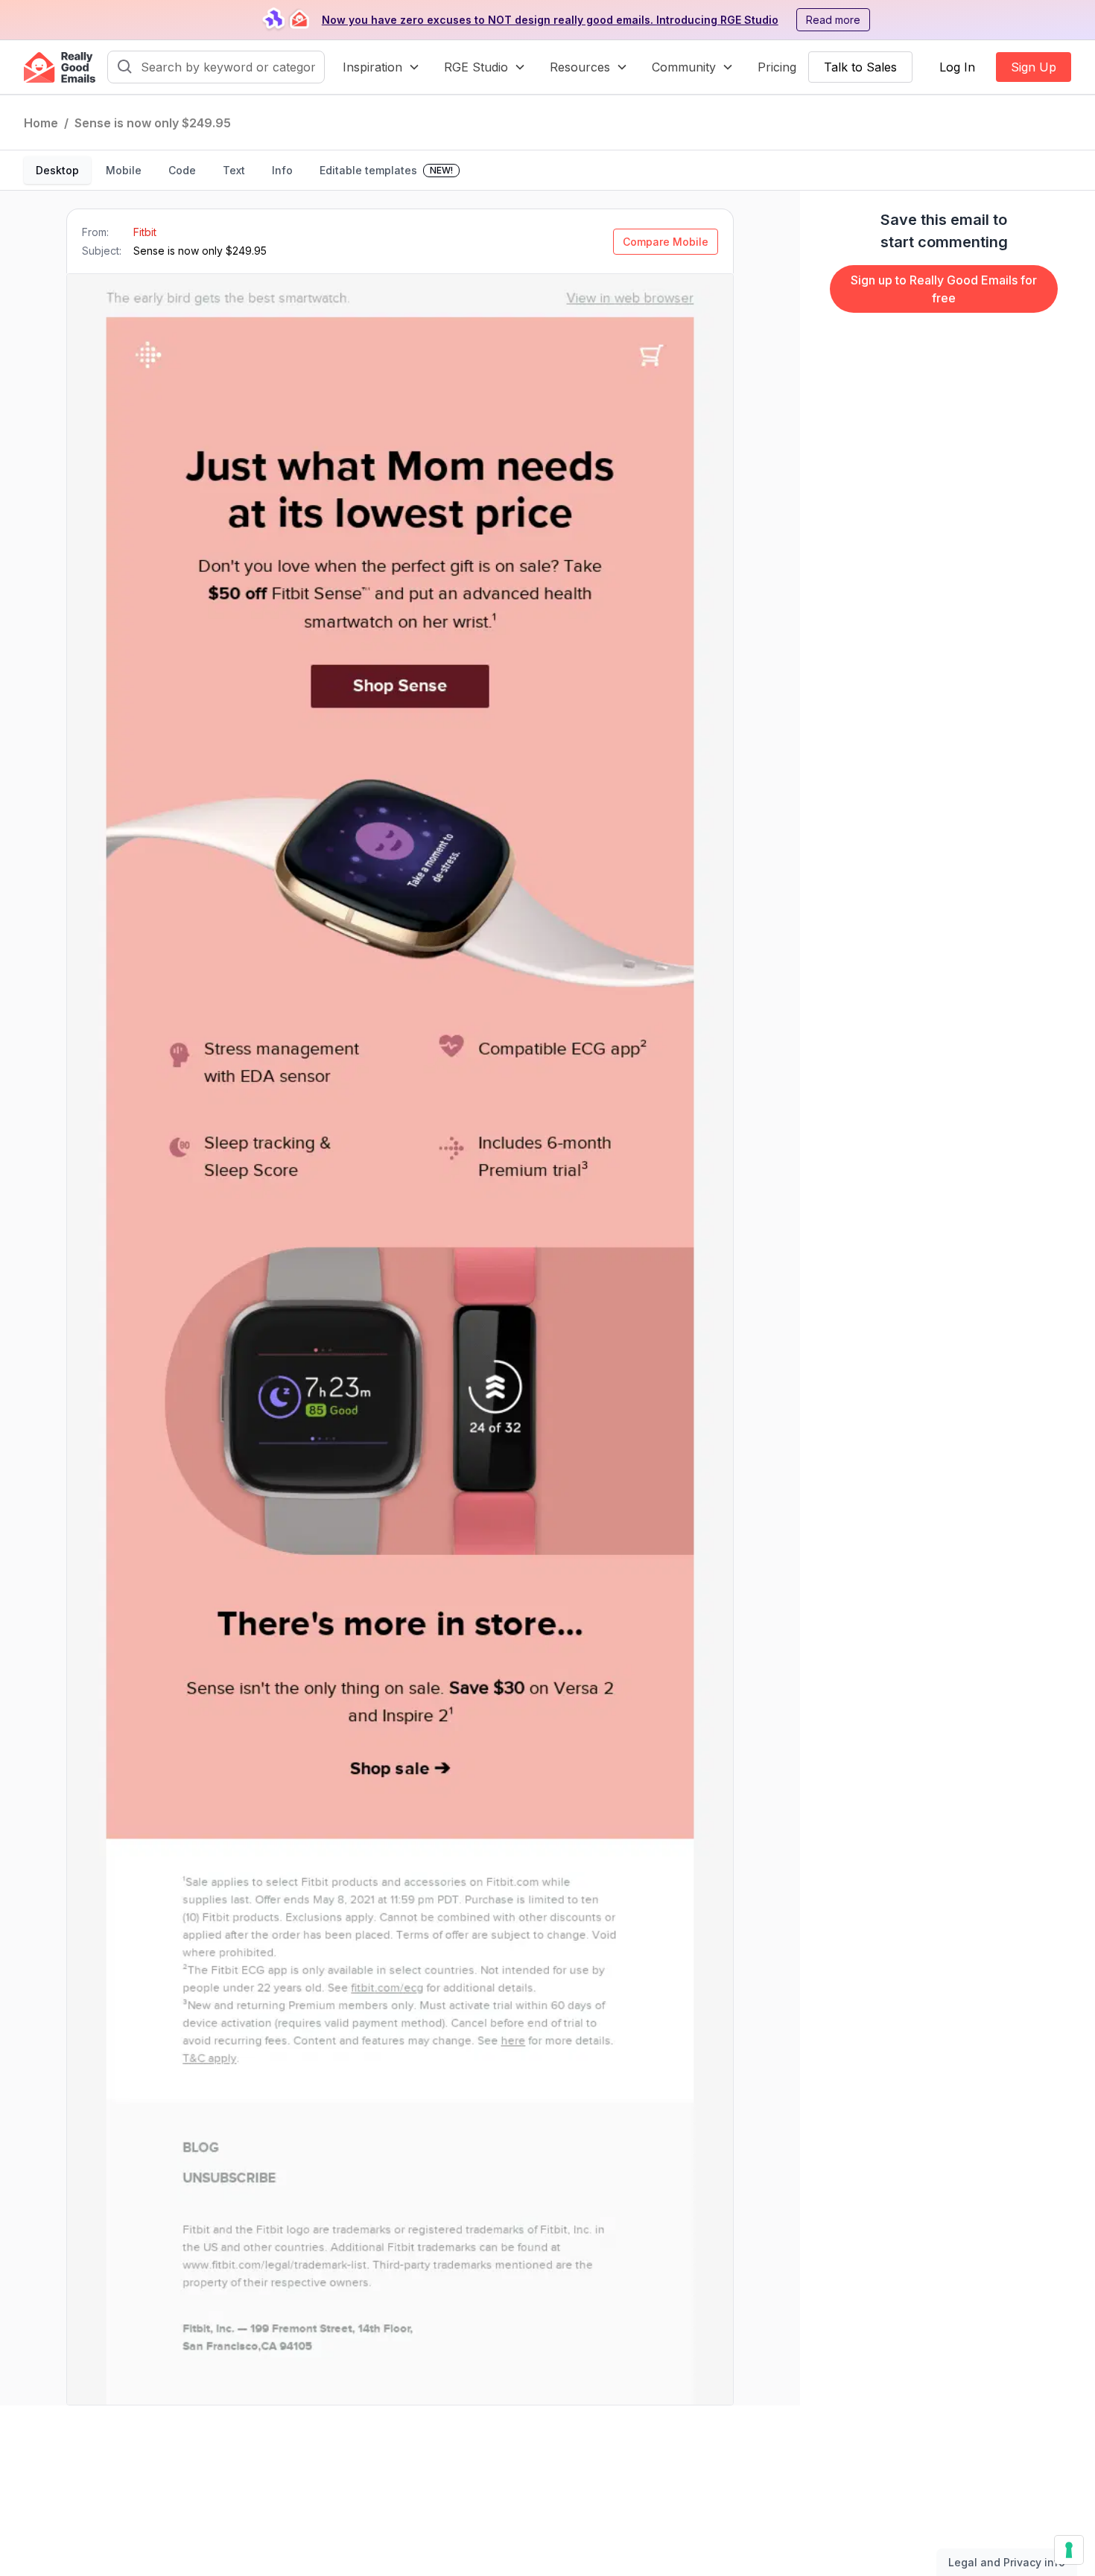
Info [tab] (282, 170)
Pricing (777, 67)
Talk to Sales (860, 67)
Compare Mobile (666, 242)
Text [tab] (234, 170)
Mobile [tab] (124, 170)
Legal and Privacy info (1007, 2562)
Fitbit (145, 232)
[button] (381, 67)
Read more (833, 20)
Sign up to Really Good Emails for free (944, 289)
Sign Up (1034, 67)
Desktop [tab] (57, 170)
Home (41, 123)
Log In (957, 67)
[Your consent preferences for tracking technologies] (1069, 2550)
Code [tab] (182, 170)
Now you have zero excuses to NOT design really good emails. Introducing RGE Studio (550, 20)
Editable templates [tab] (386, 170)
